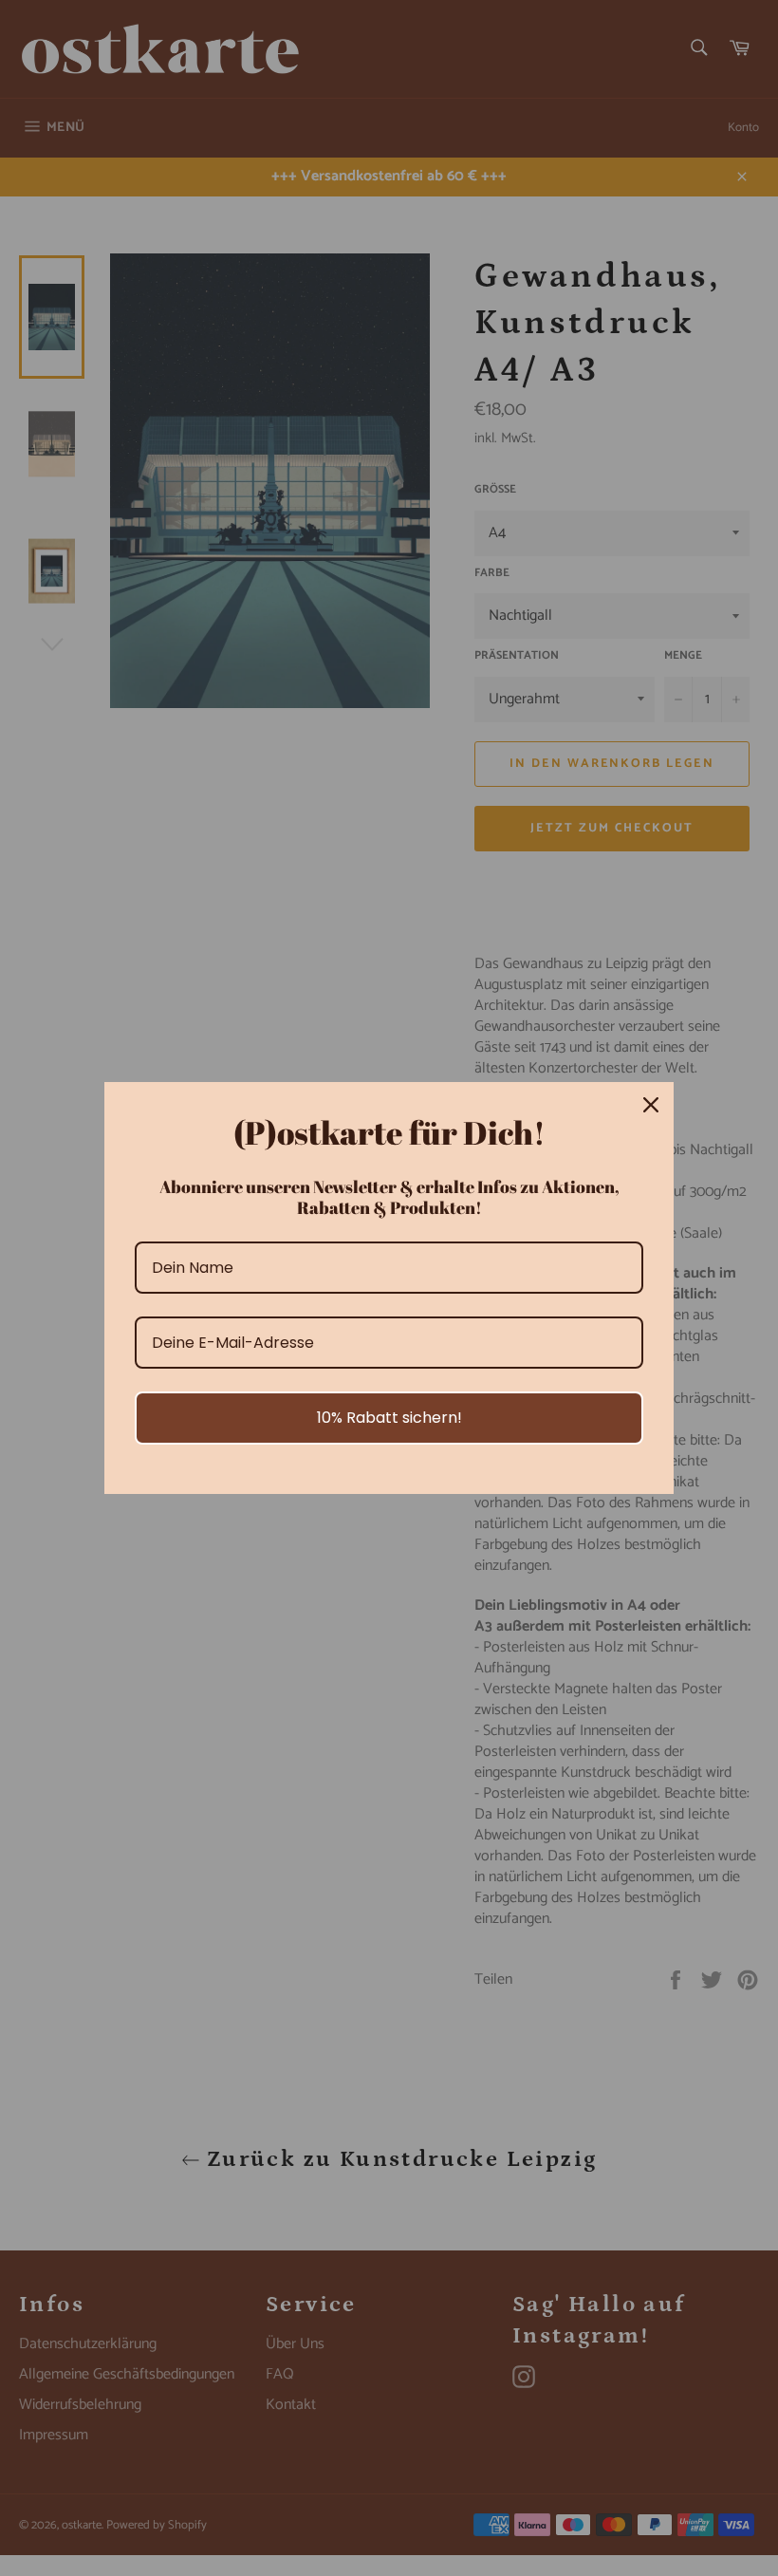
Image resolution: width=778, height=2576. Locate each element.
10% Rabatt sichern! (389, 1418)
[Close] (651, 1105)
